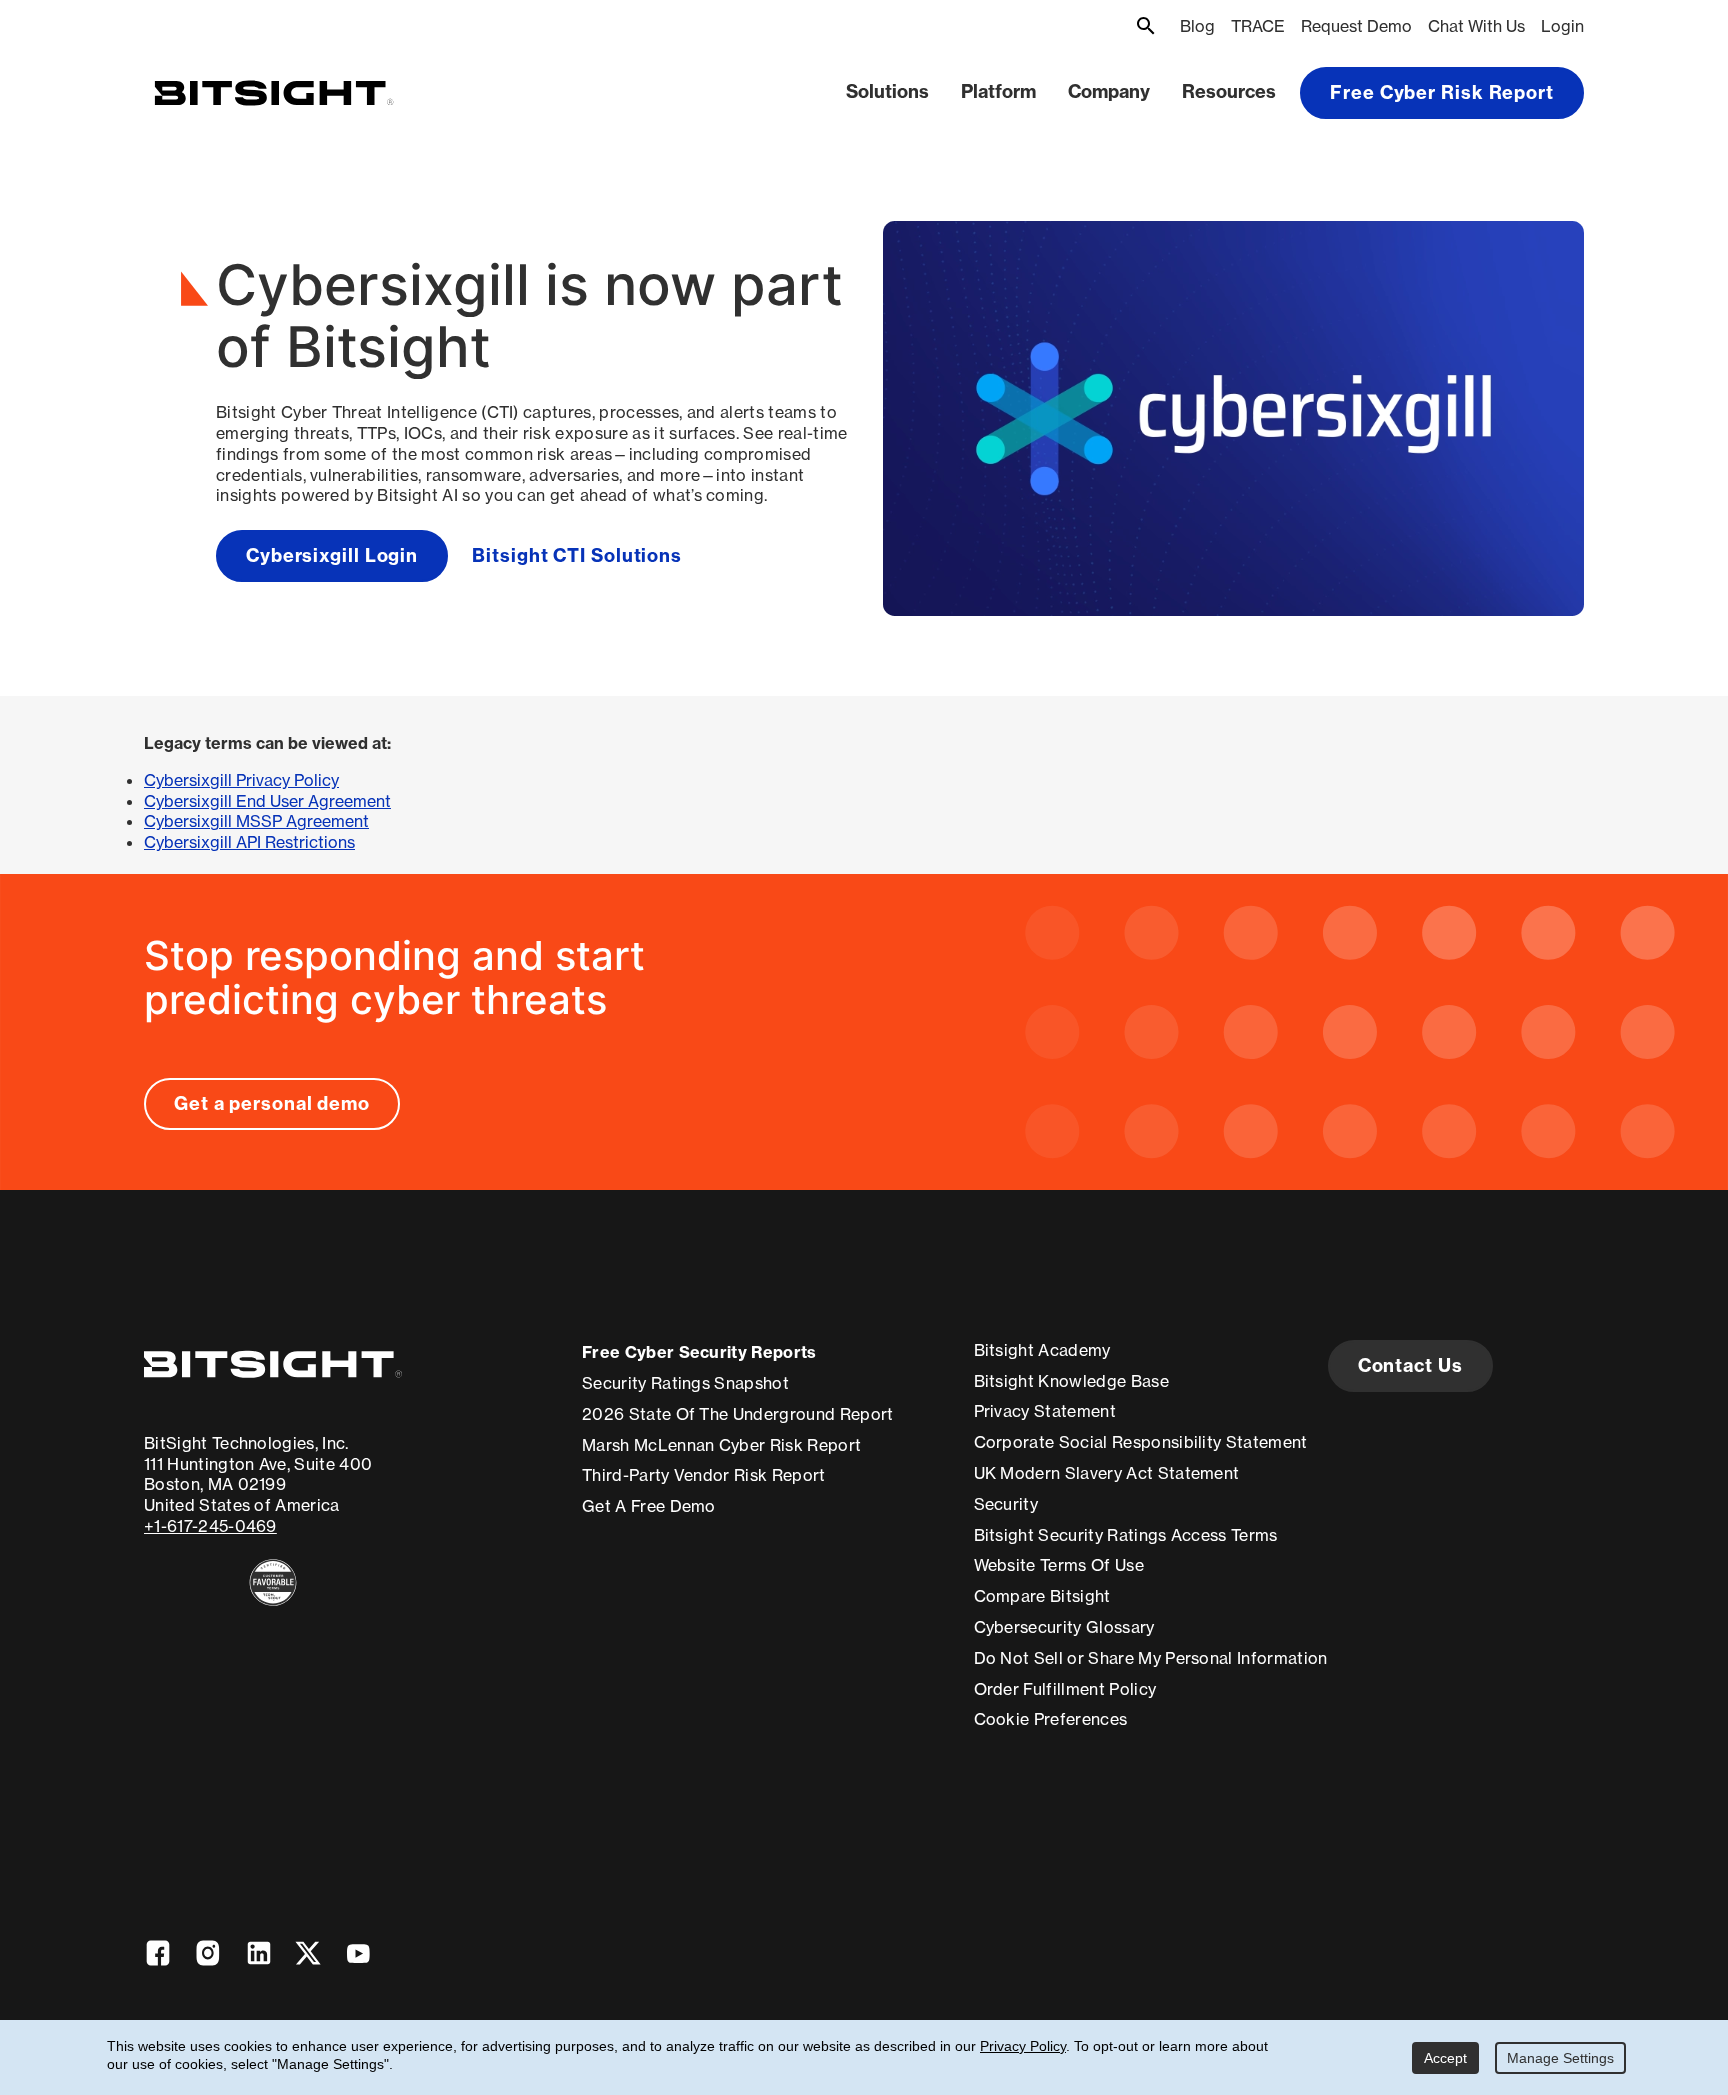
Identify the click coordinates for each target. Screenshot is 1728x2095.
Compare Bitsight (1042, 1596)
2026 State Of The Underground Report (738, 1414)
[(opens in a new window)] (273, 1582)
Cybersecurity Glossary (1064, 1627)
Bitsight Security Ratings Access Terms (1126, 1535)
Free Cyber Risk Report (1442, 92)
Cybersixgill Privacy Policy (241, 780)
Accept (1445, 2058)
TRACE (1258, 26)
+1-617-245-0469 (210, 1526)
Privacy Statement (1045, 1411)
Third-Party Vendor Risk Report (704, 1475)
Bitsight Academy (1042, 1350)
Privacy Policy (1023, 2046)
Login (1562, 26)
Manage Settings (1560, 2058)
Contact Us (1410, 1365)
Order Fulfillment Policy (1065, 1689)
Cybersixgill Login (332, 555)
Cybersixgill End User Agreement (267, 801)
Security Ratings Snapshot (685, 1383)
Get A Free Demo (649, 1506)
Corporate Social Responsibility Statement (1141, 1442)
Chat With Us (1476, 26)
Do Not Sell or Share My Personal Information (1151, 1658)
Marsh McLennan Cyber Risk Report (721, 1445)
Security (1006, 1504)
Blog (1197, 26)
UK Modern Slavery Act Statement (1107, 1473)
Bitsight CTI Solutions (577, 556)
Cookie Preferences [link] (1051, 1719)
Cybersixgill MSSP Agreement (256, 821)
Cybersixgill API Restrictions (249, 842)
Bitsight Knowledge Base (1071, 1381)
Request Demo (1356, 26)
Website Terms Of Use (1059, 1565)
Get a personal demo (272, 1103)
